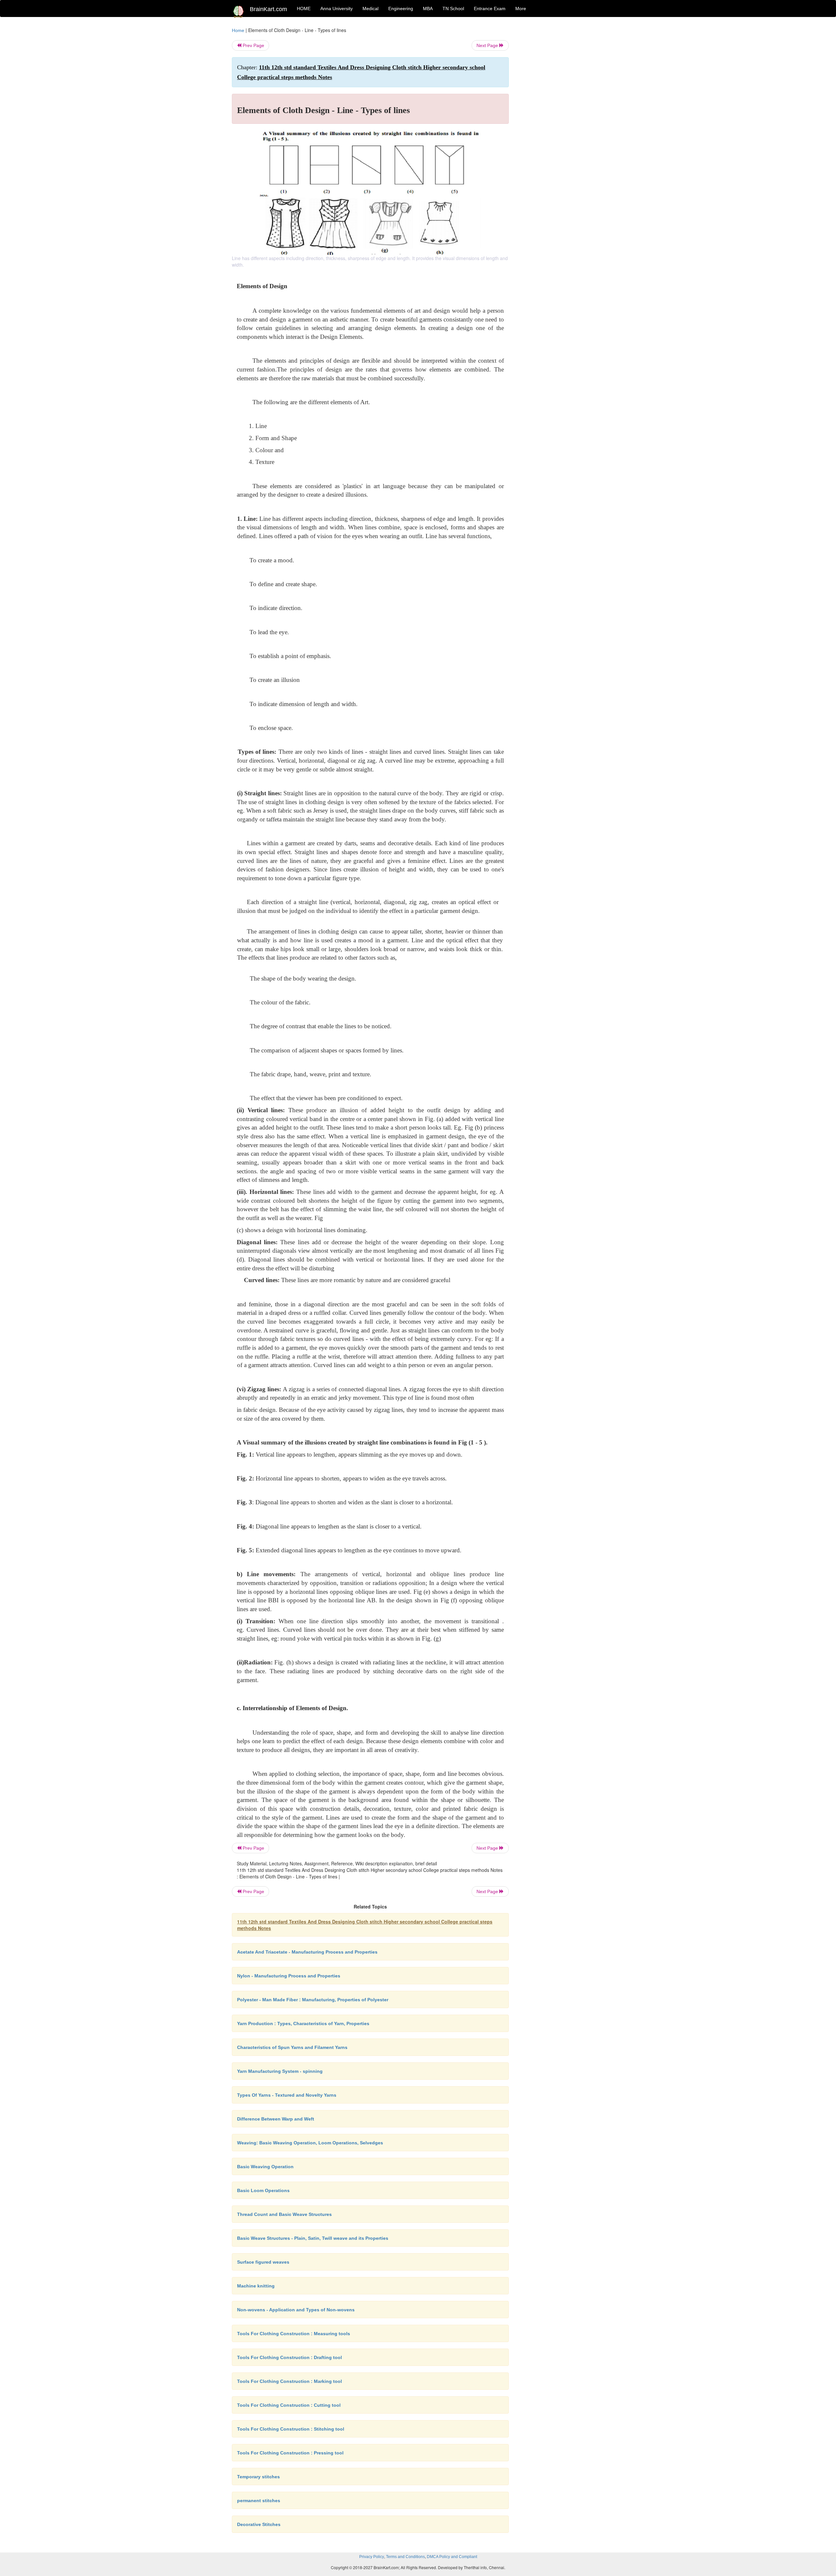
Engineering (401, 8)
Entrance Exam (490, 8)
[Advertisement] (562, 125)
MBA (428, 8)
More (521, 8)
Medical (370, 8)
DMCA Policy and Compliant (452, 2557)
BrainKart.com (268, 9)
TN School (453, 8)
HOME (304, 8)
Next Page (488, 45)
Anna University (337, 8)
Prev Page (253, 45)
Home (238, 30)
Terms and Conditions (405, 2557)
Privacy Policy (372, 2557)
